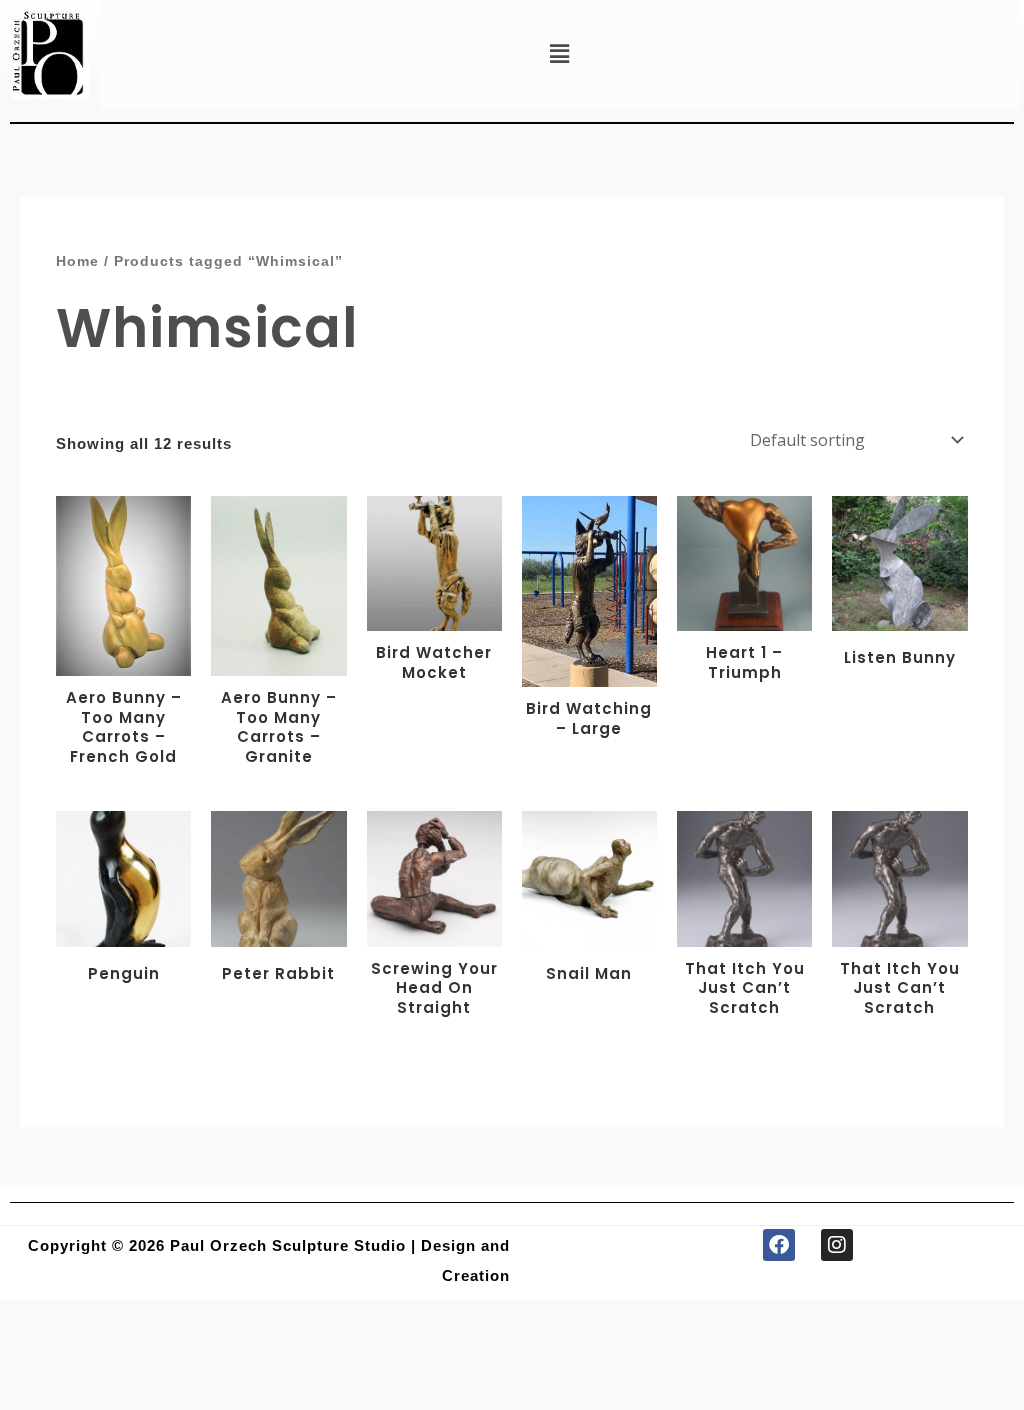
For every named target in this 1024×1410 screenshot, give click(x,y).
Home (77, 261)
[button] (559, 54)
